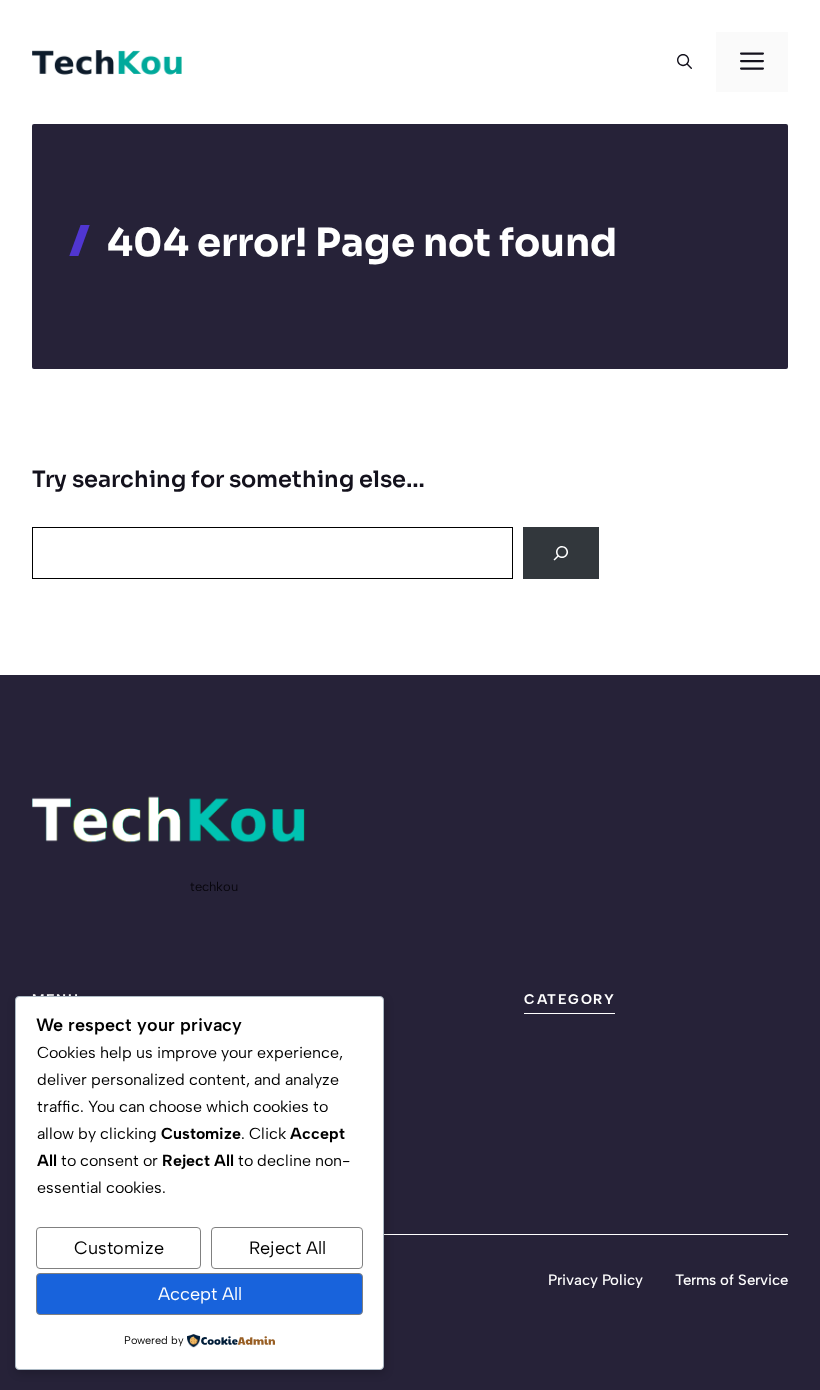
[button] (684, 62)
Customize (119, 1248)
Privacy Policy (595, 1280)
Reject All (287, 1248)
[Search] (561, 553)
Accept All (200, 1294)
